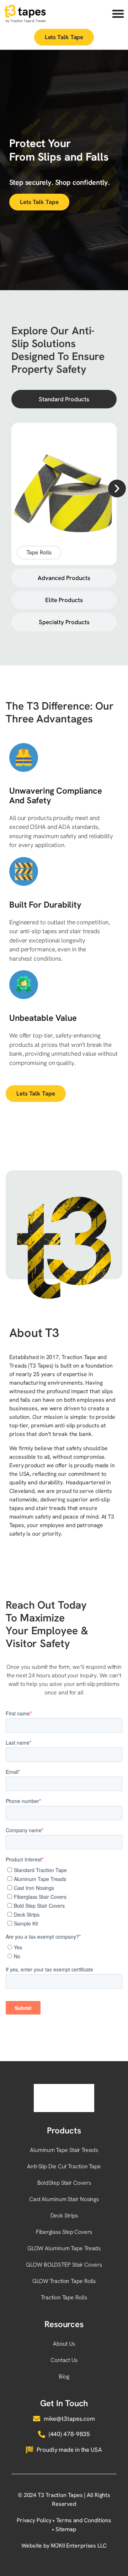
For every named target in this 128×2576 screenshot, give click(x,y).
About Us (64, 2344)
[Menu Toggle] (118, 14)
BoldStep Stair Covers (64, 2183)
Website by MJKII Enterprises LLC (64, 2546)
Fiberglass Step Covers (64, 2232)
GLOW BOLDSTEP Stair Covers (64, 2265)
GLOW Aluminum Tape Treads (64, 2248)
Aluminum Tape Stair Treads (64, 2150)
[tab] (64, 399)
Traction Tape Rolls (64, 2297)
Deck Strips (64, 2216)
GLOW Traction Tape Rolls (64, 2281)
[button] (117, 488)
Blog (64, 2376)
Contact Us (64, 2360)
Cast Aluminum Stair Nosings (64, 2199)
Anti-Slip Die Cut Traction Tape (64, 2166)
